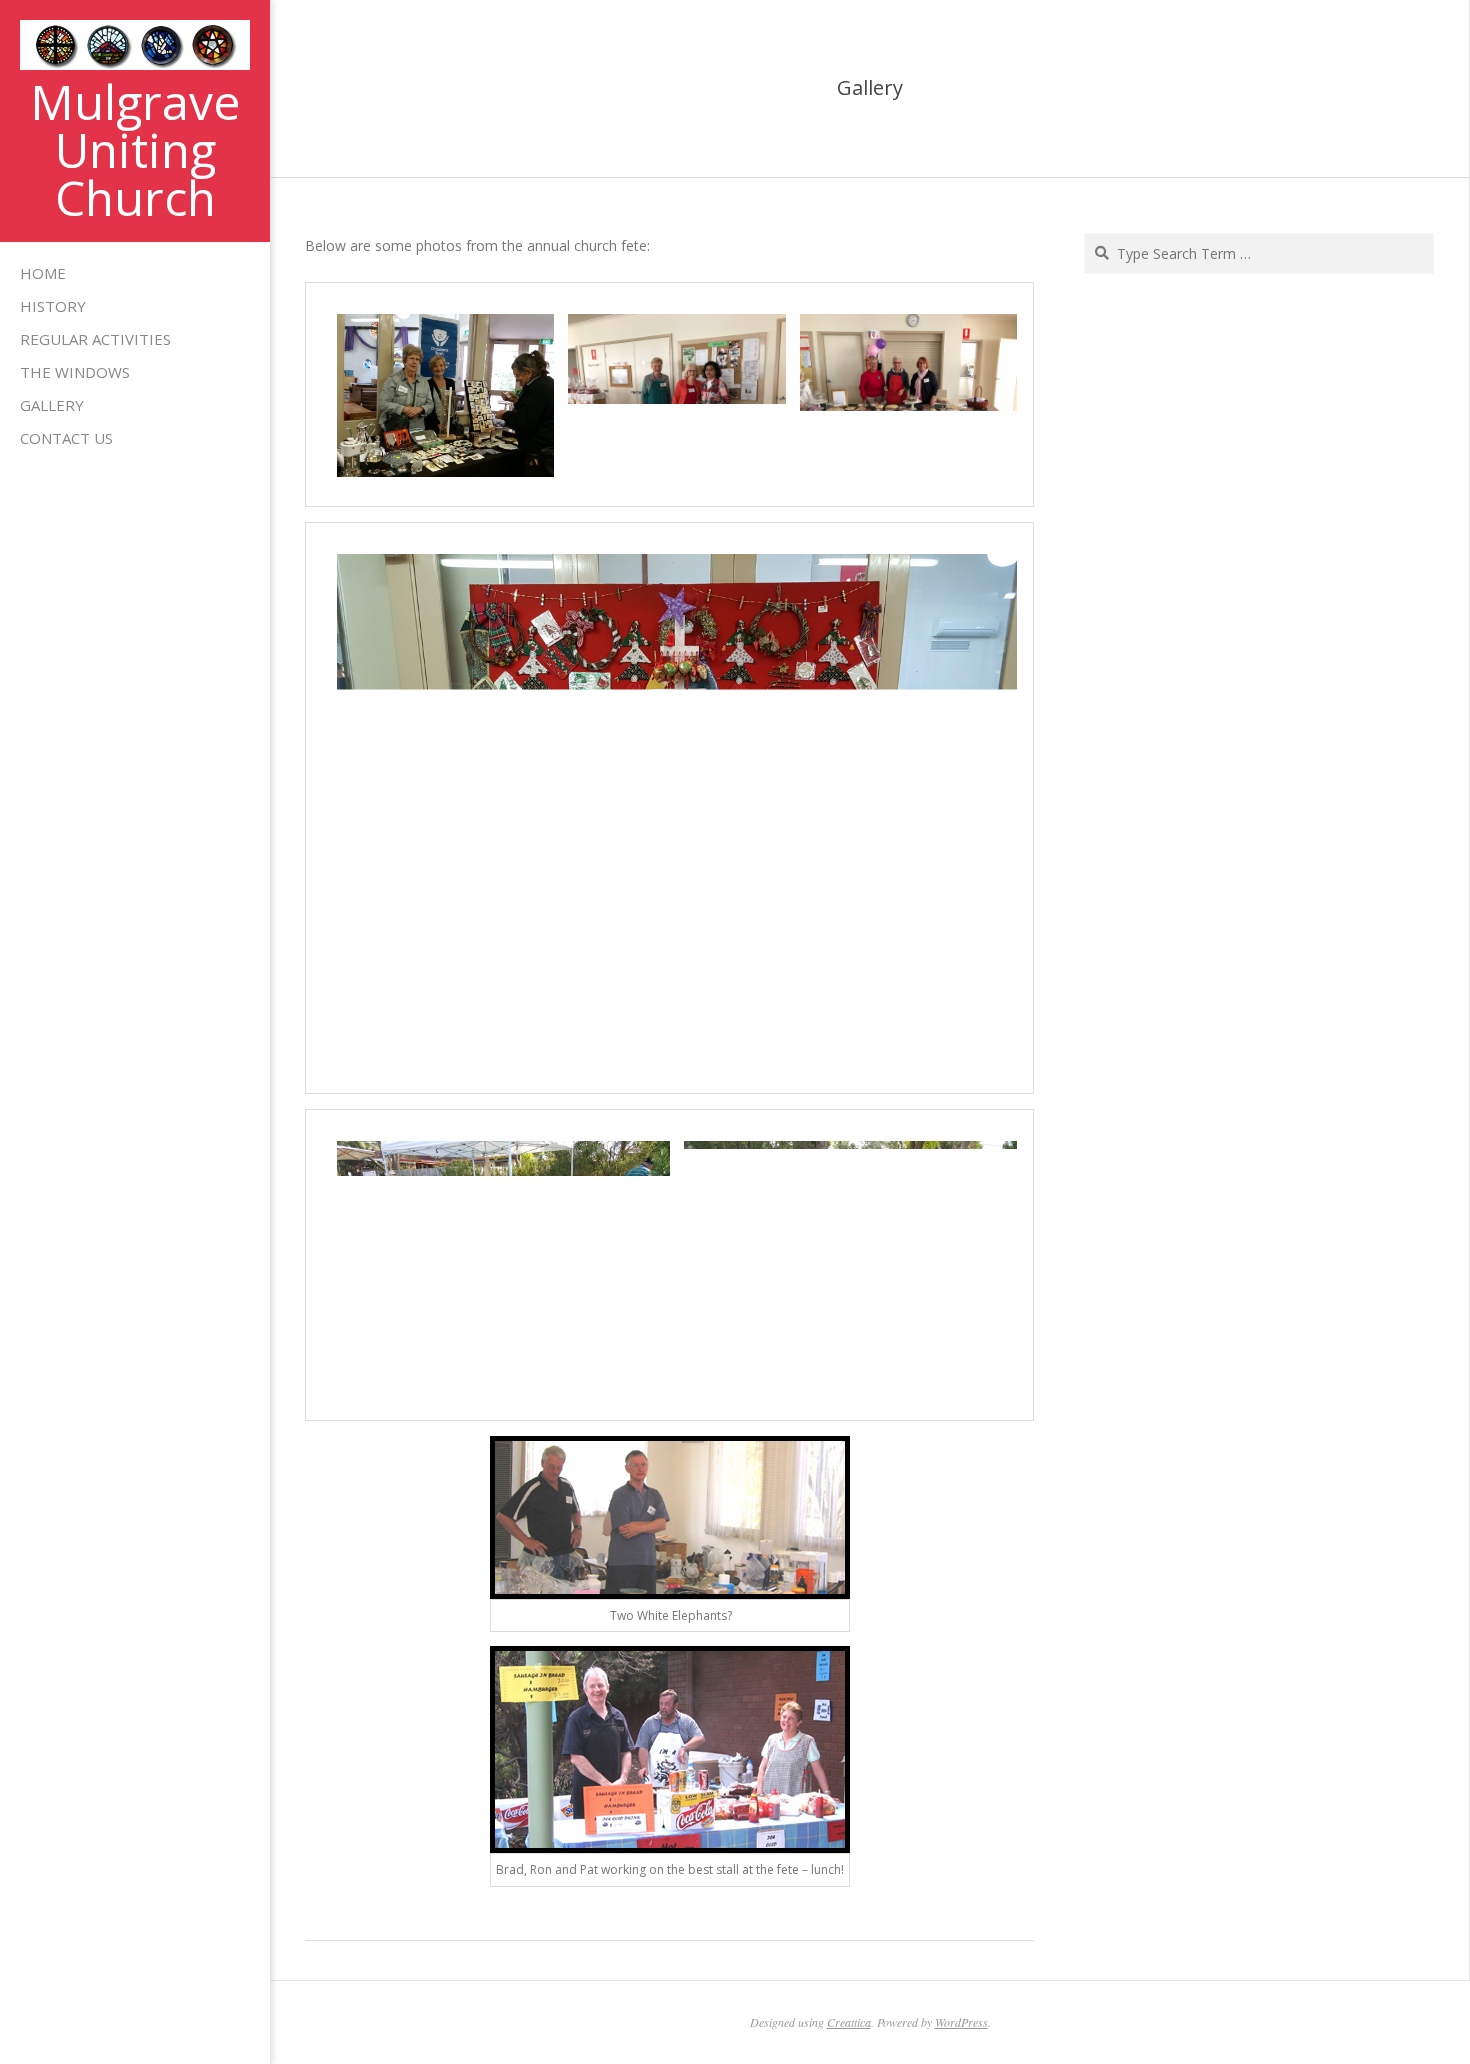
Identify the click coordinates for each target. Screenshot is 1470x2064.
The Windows (75, 372)
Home (43, 273)
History (53, 306)
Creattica (849, 2022)
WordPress (961, 2022)
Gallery (52, 405)
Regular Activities (95, 339)
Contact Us (66, 438)
